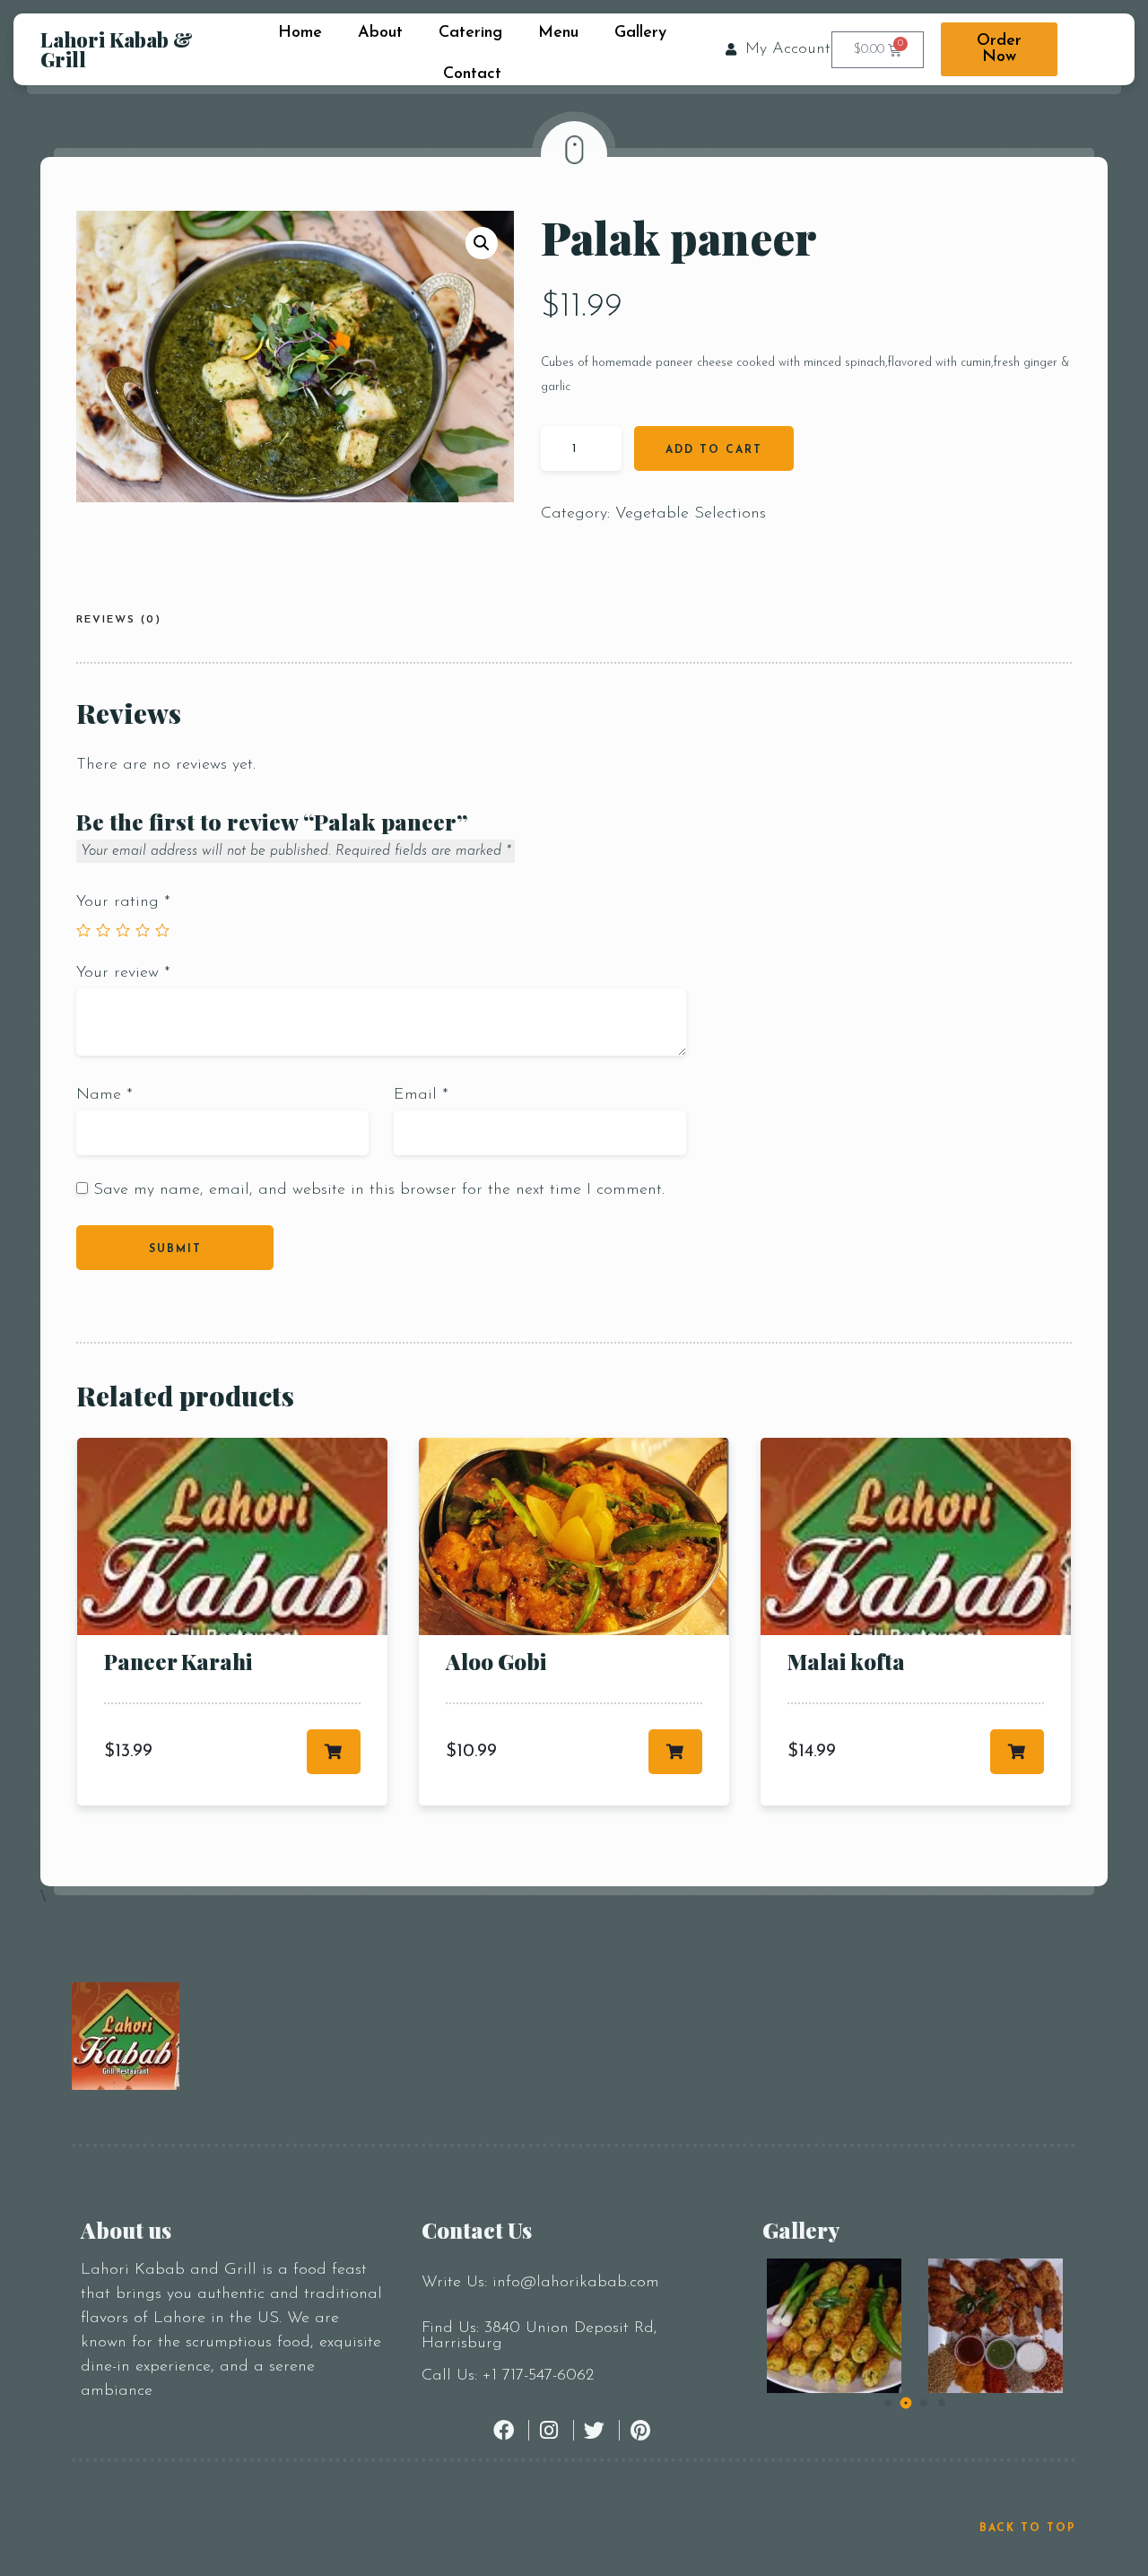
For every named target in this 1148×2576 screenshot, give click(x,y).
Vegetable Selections (691, 514)
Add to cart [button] (334, 1752)
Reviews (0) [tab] (119, 620)
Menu (558, 33)
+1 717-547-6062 (538, 2376)
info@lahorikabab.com (576, 2283)
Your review (123, 973)
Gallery (640, 33)
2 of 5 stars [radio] (103, 930)
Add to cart (714, 450)
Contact (472, 74)
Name (104, 1095)
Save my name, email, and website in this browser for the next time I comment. (379, 1190)
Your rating (123, 902)
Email (421, 1095)
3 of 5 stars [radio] (123, 930)
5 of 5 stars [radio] (162, 930)
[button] (482, 243)
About (380, 33)
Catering (470, 33)
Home (300, 33)
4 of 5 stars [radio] (143, 930)
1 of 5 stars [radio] (83, 930)
